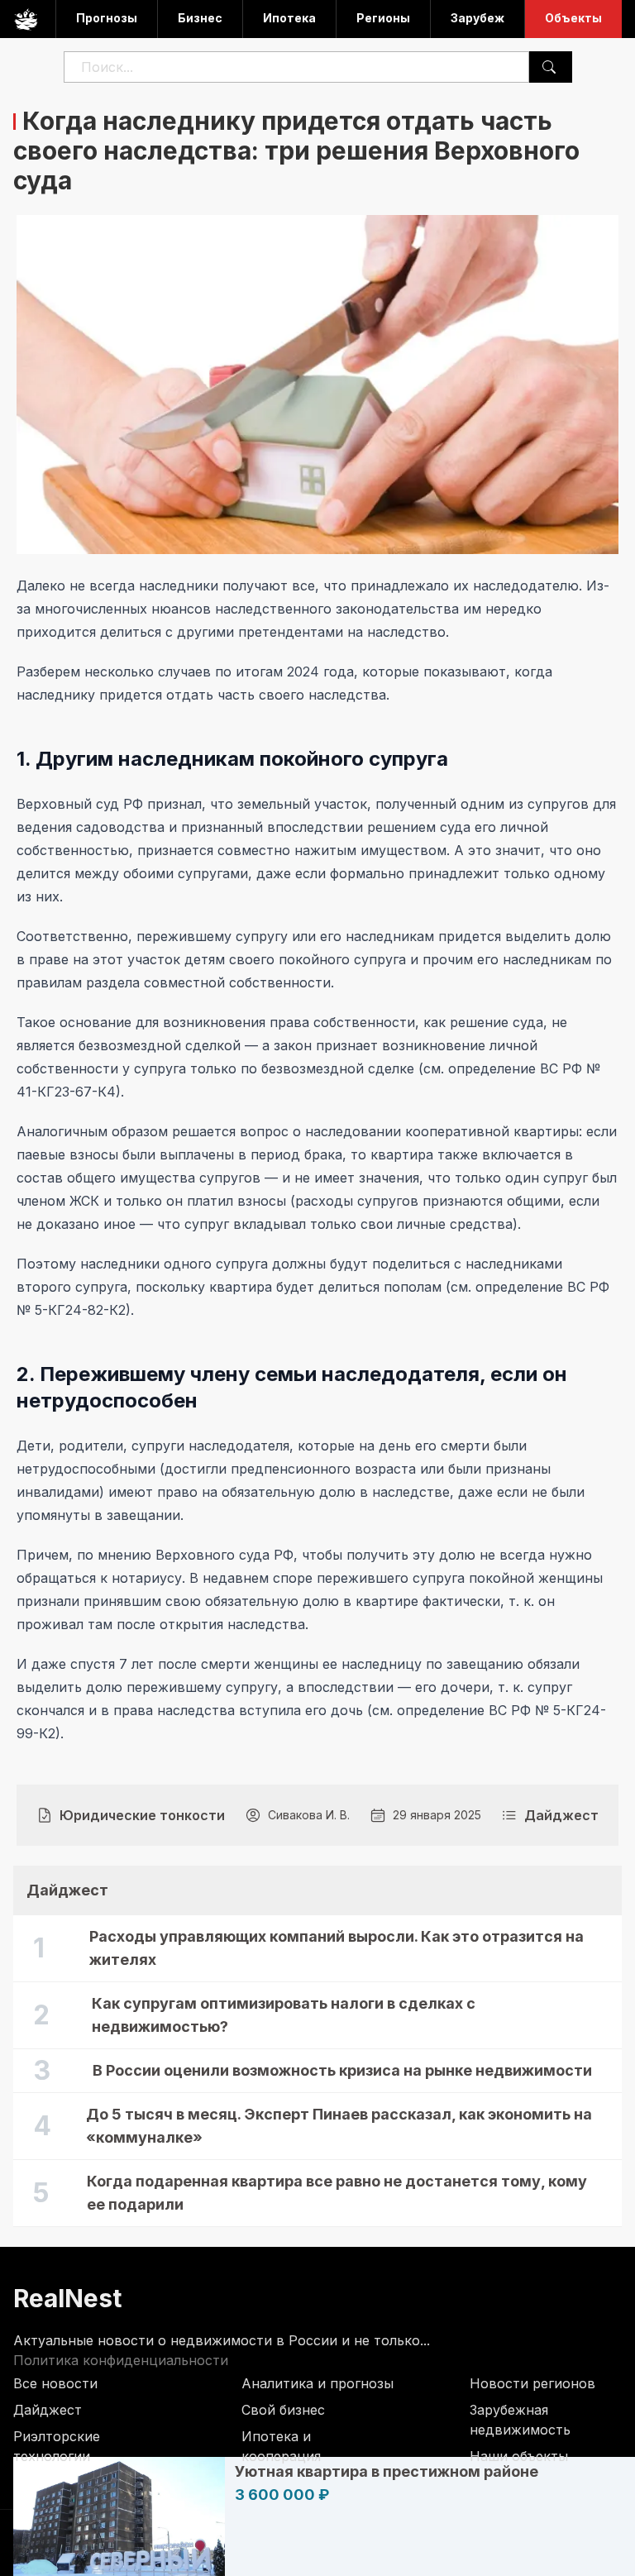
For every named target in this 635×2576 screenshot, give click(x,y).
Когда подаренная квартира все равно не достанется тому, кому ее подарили (337, 2193)
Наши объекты (519, 2456)
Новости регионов (532, 2383)
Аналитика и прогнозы (317, 2383)
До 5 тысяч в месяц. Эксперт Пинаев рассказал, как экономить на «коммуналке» (339, 2126)
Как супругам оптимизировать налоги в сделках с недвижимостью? (284, 2015)
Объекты (573, 18)
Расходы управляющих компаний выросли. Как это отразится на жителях (337, 1948)
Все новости (55, 2383)
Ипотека (289, 18)
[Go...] (549, 67)
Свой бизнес (283, 2410)
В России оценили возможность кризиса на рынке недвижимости (342, 2070)
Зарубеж (477, 18)
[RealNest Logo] (26, 19)
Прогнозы (107, 18)
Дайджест (48, 2410)
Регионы (383, 18)
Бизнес (200, 18)
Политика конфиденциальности (121, 2360)
